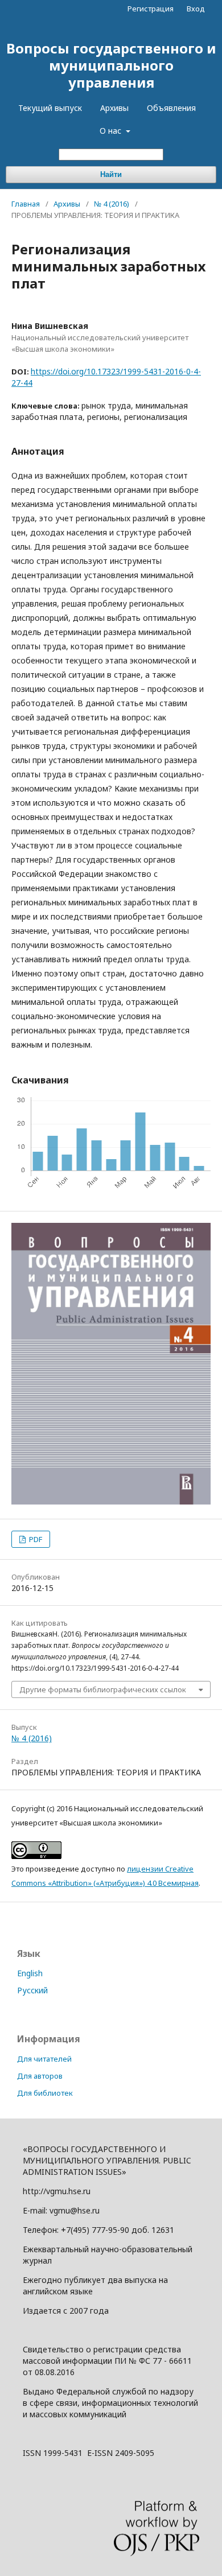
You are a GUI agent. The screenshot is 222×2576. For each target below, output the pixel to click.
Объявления (171, 108)
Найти (111, 174)
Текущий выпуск (50, 108)
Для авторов (40, 2076)
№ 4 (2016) (112, 204)
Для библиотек (45, 2093)
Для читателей (44, 2059)
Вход (196, 9)
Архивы (114, 108)
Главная (26, 204)
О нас (112, 131)
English (30, 1973)
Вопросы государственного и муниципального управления (111, 65)
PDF (35, 1539)
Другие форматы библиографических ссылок (103, 1689)
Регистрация (151, 9)
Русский (32, 1990)
